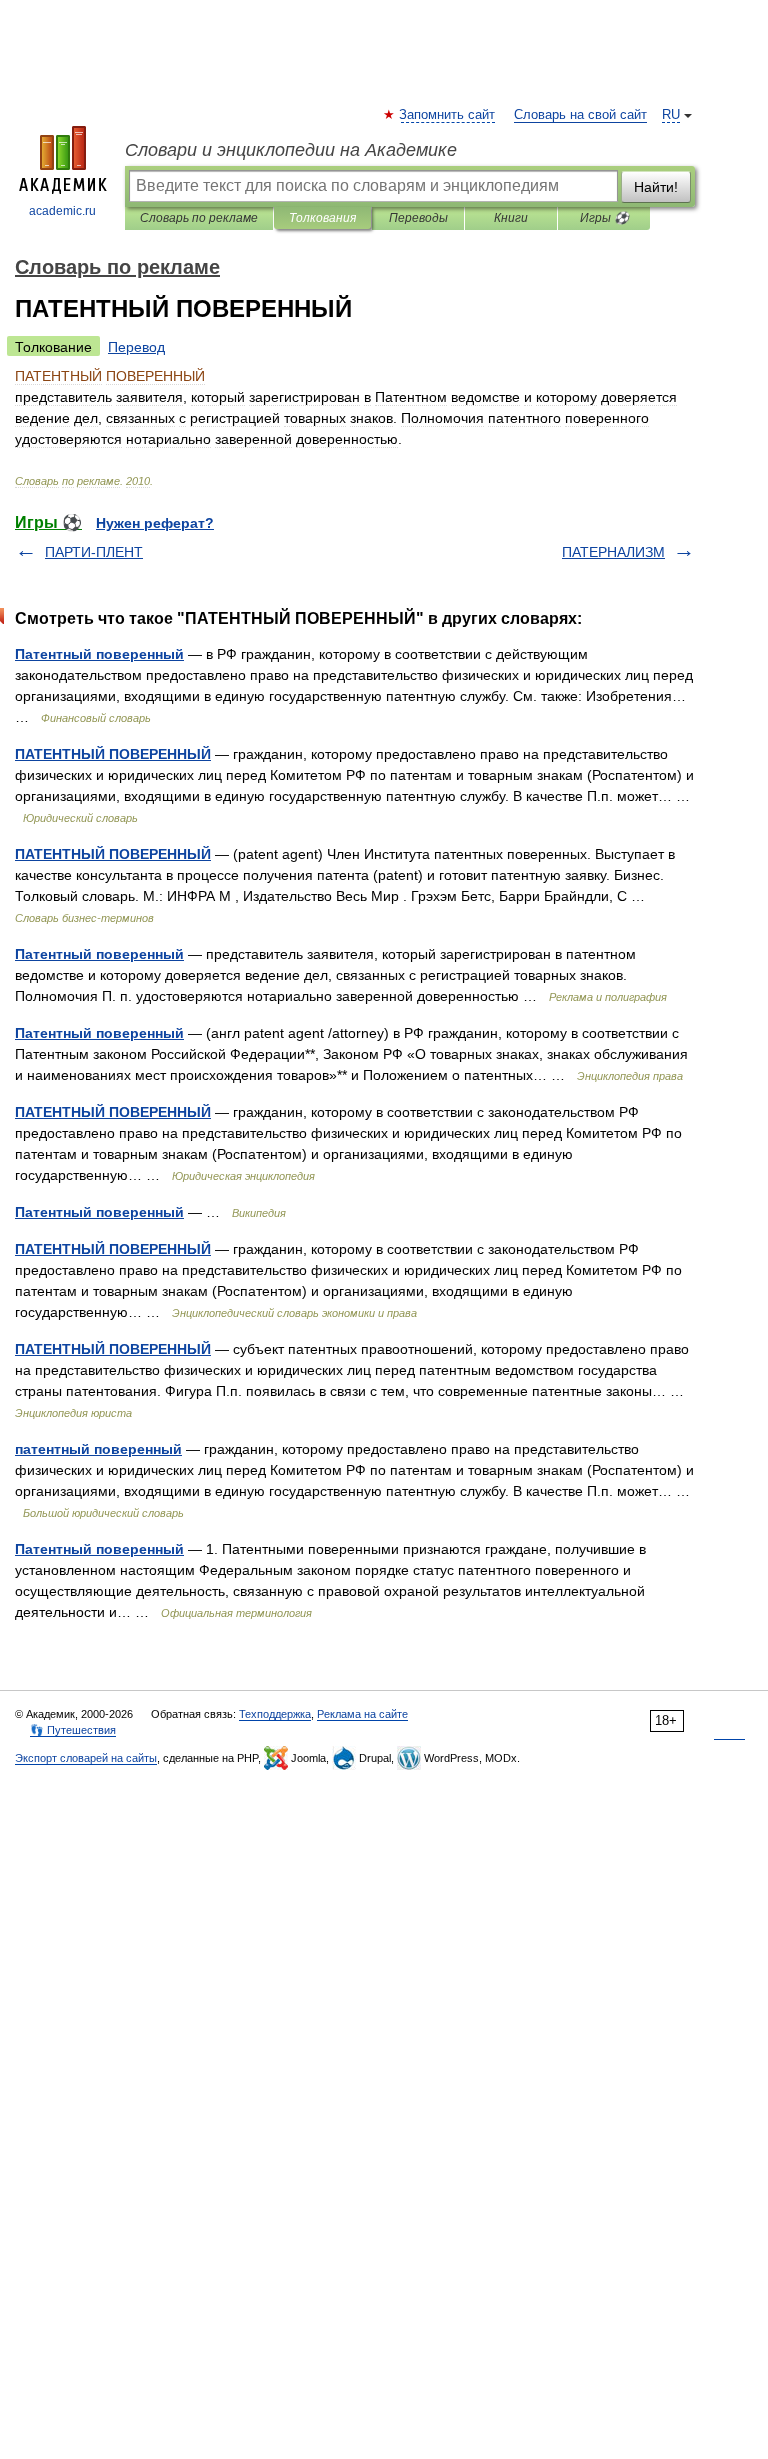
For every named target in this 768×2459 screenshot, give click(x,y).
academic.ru (62, 211)
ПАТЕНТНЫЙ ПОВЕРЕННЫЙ (113, 754)
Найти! (656, 187)
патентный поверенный (98, 1449)
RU (671, 115)
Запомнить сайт (448, 115)
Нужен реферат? (155, 523)
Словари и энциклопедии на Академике (291, 150)
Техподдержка (275, 1714)
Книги (511, 218)
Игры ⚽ (604, 218)
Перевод (136, 347)
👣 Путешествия (73, 1730)
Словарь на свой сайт (580, 115)
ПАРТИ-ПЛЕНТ (94, 552)
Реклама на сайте (362, 1714)
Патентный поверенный (99, 654)
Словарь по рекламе (199, 218)
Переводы (418, 218)
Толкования (322, 218)
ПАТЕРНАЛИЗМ (613, 552)
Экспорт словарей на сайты (86, 1758)
